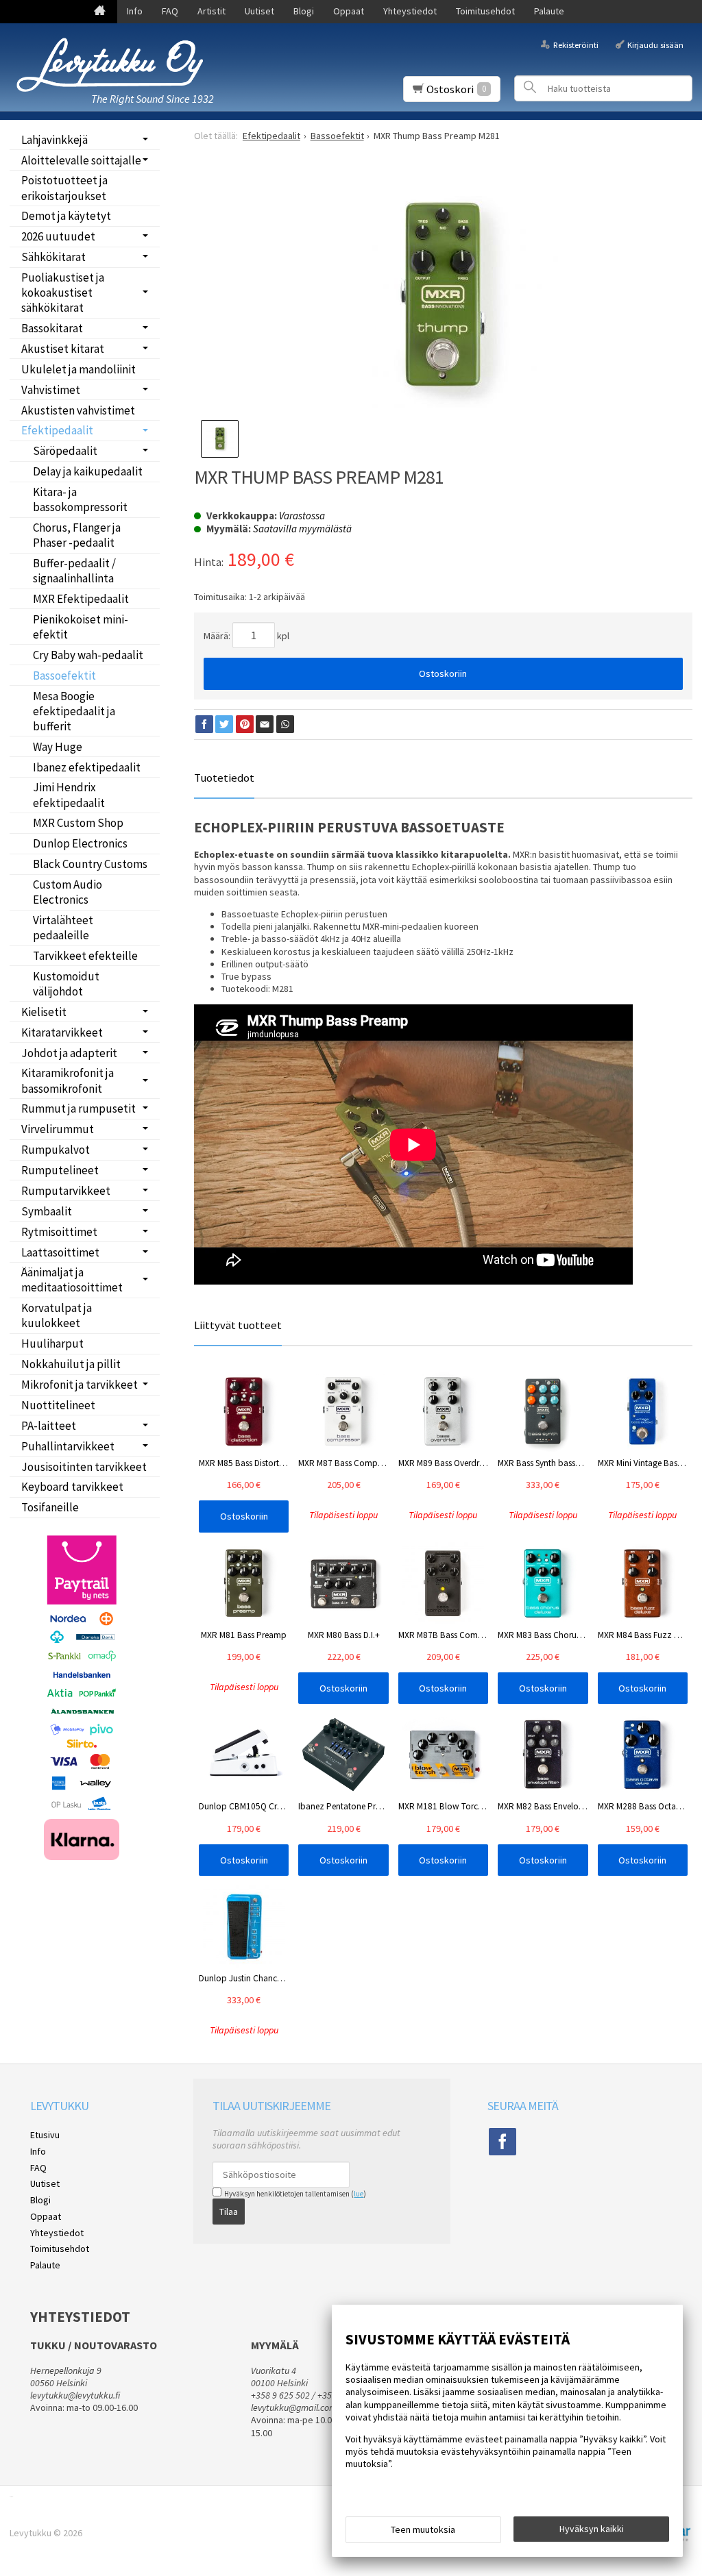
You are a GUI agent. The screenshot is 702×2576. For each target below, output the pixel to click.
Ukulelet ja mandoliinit (78, 369)
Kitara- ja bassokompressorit (80, 499)
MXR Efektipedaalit (81, 599)
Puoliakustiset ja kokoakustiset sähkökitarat (63, 293)
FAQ (170, 11)
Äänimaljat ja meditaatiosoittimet (72, 1280)
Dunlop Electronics (80, 843)
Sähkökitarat (53, 257)
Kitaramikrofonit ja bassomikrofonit (68, 1080)
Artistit (211, 11)
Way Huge (58, 747)
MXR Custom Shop (78, 823)
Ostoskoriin (443, 673)
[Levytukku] (110, 65)
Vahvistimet (51, 390)
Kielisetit (44, 1012)
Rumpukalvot (56, 1150)
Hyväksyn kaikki (592, 2529)
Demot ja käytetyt (66, 216)
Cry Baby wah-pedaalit (88, 655)
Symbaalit (47, 1211)
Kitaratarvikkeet (62, 1032)
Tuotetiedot (224, 778)
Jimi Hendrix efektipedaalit (69, 795)
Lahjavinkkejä (55, 140)
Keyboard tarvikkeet (72, 1487)
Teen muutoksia (423, 2529)
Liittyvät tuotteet (238, 1325)
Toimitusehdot (485, 11)
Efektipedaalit (57, 430)
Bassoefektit (64, 676)
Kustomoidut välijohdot (66, 984)
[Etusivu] (100, 12)
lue (359, 2194)
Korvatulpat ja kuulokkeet (57, 1315)
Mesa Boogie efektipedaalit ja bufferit (74, 711)
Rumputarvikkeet (66, 1191)
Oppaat (349, 11)
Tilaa (229, 2212)
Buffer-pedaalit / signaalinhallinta (74, 571)
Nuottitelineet (58, 1405)
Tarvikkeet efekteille (85, 956)
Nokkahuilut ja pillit (71, 1364)
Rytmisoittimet (59, 1232)
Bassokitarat (52, 328)
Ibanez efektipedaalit (87, 767)
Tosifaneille (50, 1507)
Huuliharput (52, 1343)
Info (135, 11)
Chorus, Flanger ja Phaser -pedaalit (77, 535)
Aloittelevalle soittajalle (81, 160)
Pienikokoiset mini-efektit (81, 627)
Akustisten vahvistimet (78, 410)
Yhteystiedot (410, 11)
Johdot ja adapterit (69, 1053)
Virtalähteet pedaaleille (63, 928)
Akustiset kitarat (63, 349)
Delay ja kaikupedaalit (88, 471)
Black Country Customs (90, 864)
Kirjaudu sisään (655, 44)
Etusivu (45, 2135)
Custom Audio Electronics (68, 892)
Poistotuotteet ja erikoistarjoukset (64, 188)
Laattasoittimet (60, 1252)
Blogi (304, 11)
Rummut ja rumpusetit (78, 1109)
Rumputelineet (60, 1170)
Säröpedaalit (65, 451)
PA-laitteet (49, 1426)
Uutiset (259, 11)
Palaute (549, 11)
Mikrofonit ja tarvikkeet (80, 1385)
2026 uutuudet (58, 236)
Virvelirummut (58, 1129)
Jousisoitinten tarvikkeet (84, 1467)
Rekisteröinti (576, 44)
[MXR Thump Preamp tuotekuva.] (443, 294)
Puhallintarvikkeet (68, 1446)
